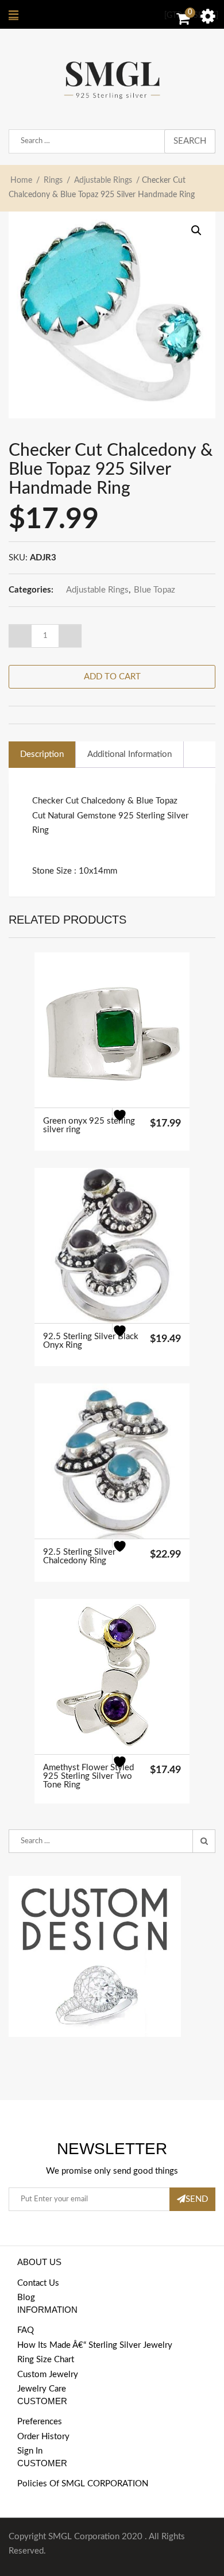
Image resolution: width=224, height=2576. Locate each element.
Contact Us (38, 2283)
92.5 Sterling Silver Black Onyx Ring (91, 1341)
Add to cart (112, 677)
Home (21, 180)
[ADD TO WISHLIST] (127, 1122)
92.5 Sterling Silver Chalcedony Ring (79, 1556)
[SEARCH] (204, 1841)
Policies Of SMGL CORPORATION (83, 2484)
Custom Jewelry (48, 2375)
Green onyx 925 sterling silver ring (89, 1125)
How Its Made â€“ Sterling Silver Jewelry (95, 2345)
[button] (196, 230)
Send (197, 2199)
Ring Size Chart (46, 2360)
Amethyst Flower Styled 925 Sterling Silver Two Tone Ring (88, 1776)
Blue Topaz (155, 590)
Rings (53, 180)
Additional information (130, 754)
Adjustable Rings (103, 180)
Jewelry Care (42, 2389)
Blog (26, 2298)
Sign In (30, 2451)
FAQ (26, 2330)
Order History (43, 2437)
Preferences (40, 2422)
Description (42, 754)
